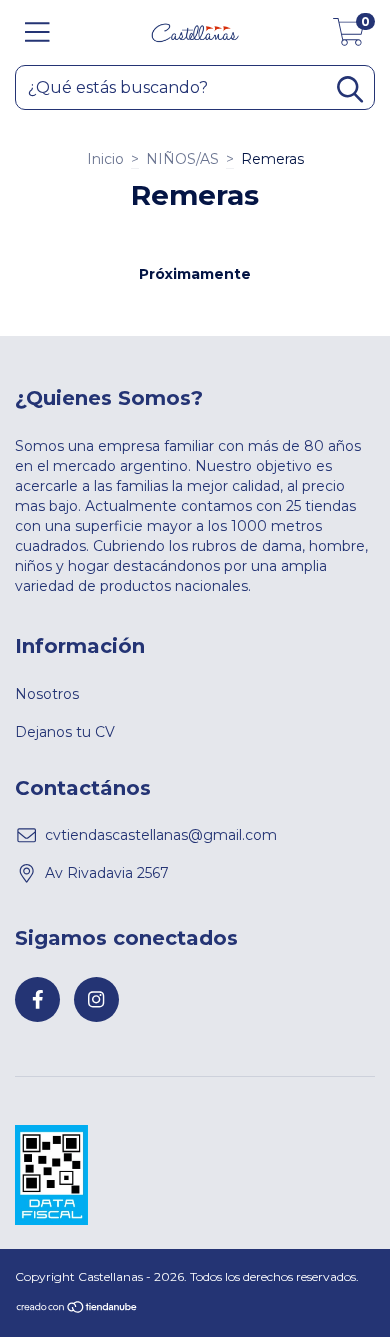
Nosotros (47, 694)
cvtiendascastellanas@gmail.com (161, 835)
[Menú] (37, 32)
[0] (349, 38)
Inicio (105, 159)
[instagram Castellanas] (96, 999)
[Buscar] (350, 89)
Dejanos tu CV (65, 732)
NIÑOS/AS (182, 159)
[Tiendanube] (77, 1309)
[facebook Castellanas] (37, 999)
